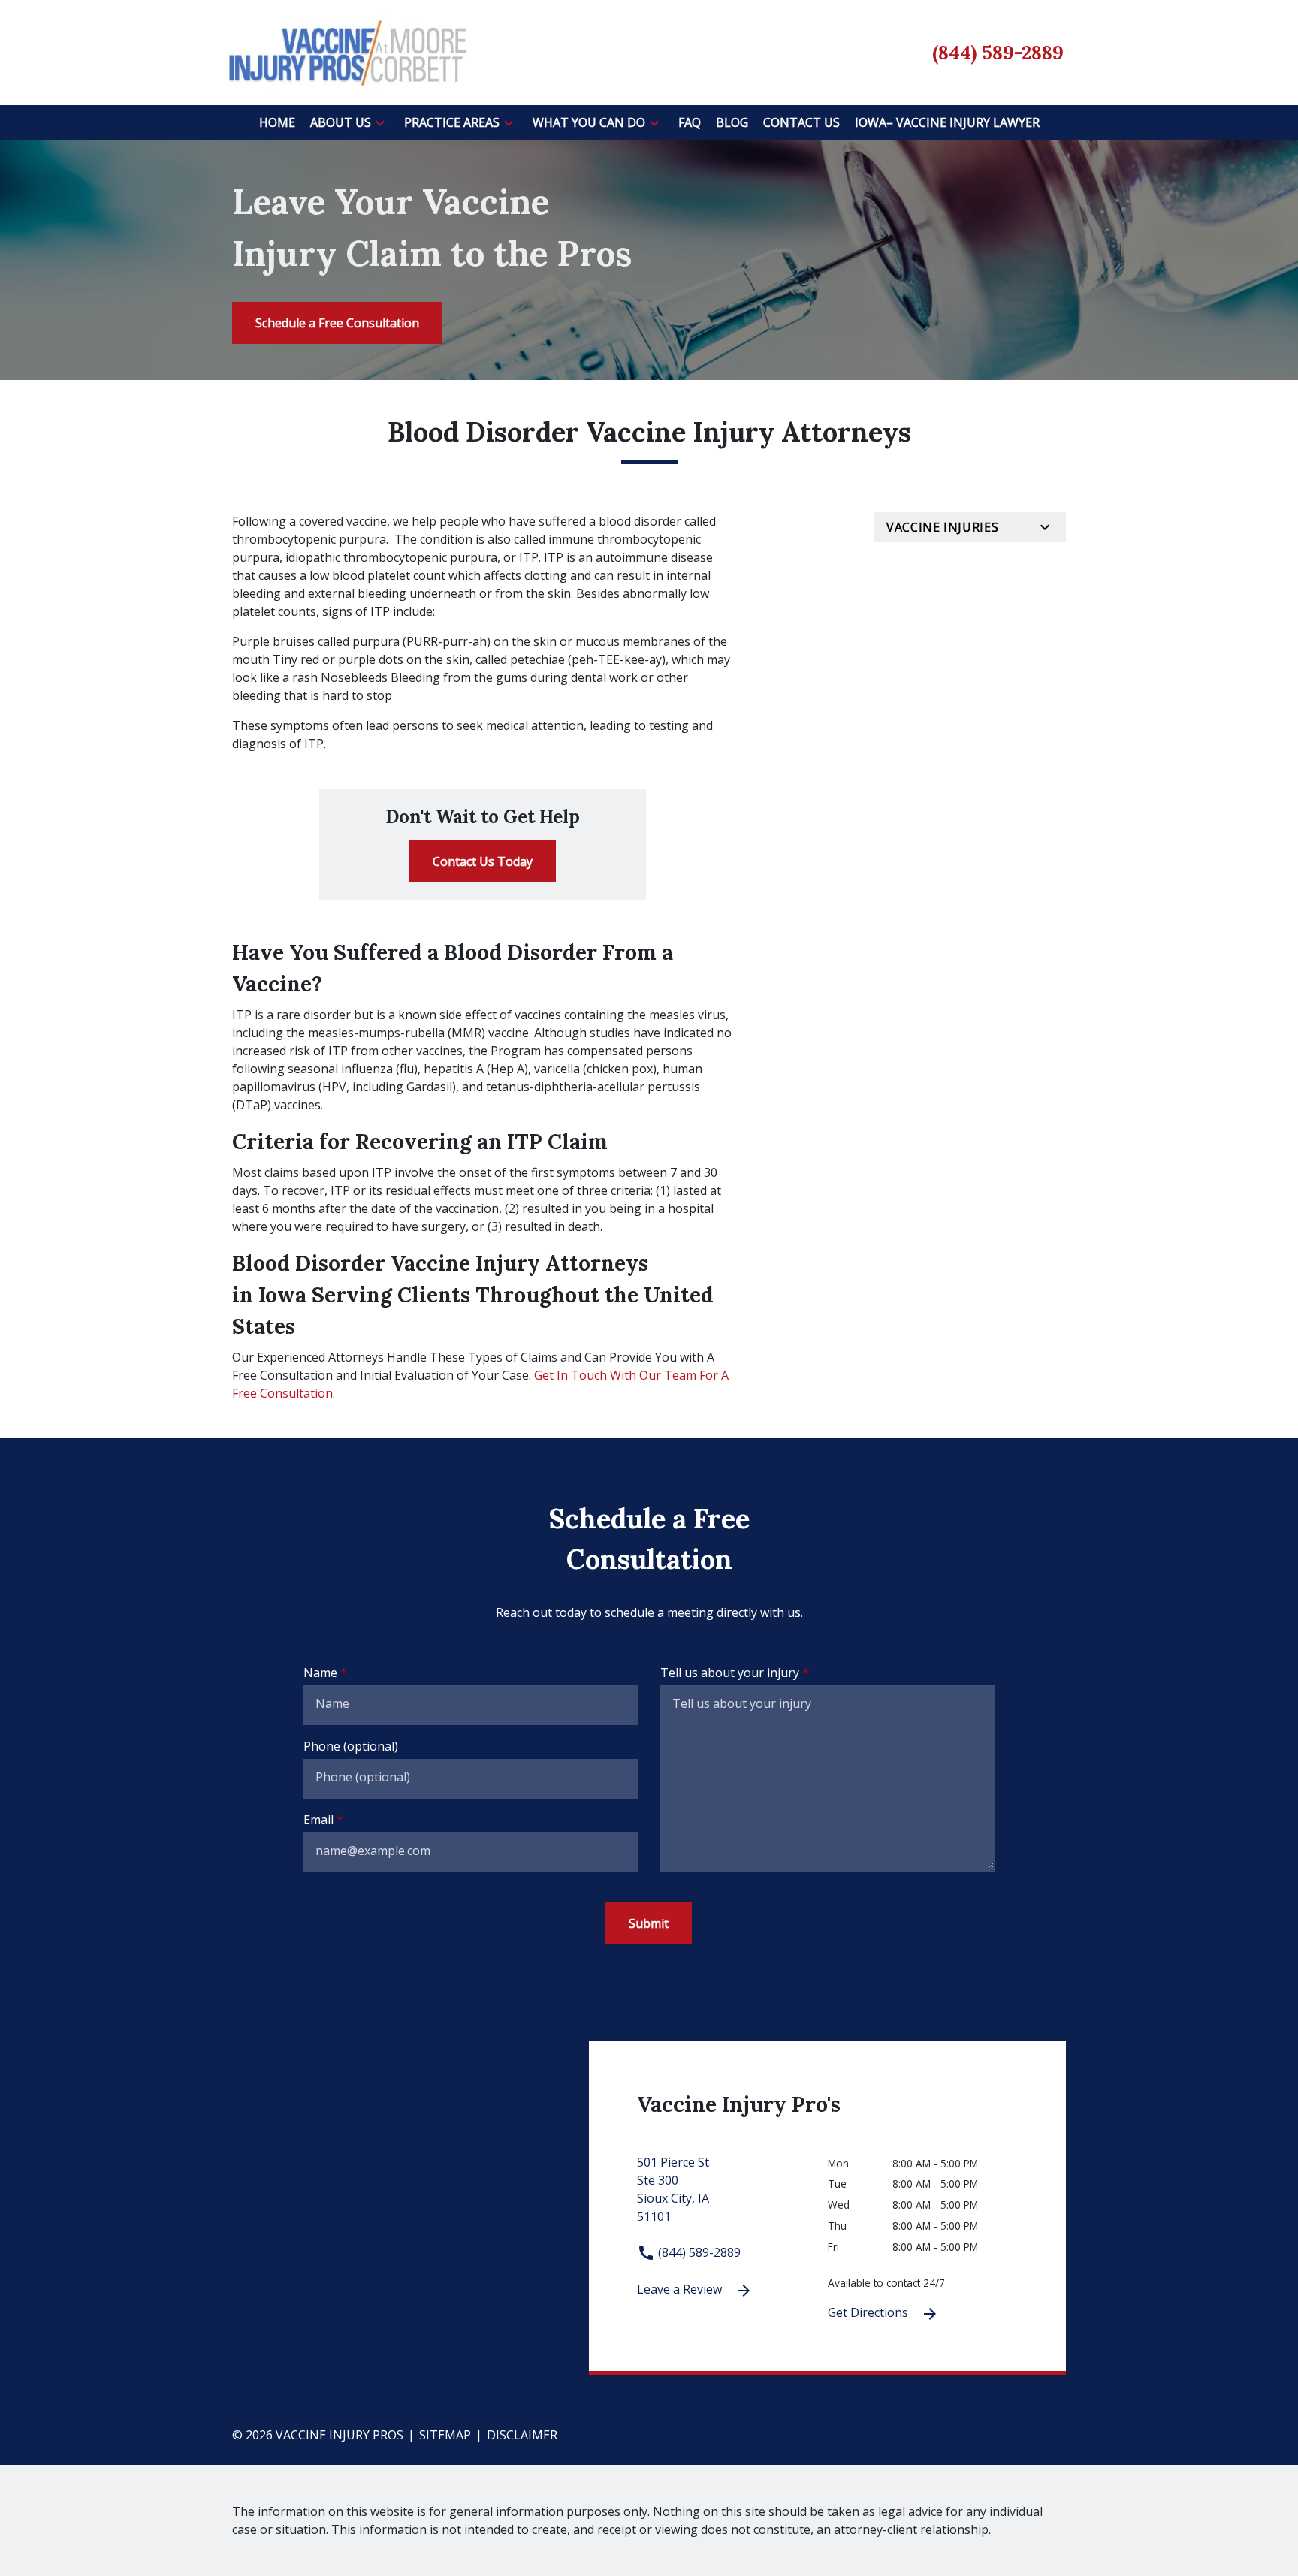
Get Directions (869, 2312)
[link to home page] (347, 51)
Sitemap (445, 2435)
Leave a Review (681, 2289)
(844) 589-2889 (698, 2252)
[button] (380, 122)
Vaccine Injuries (942, 527)
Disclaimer (522, 2435)
